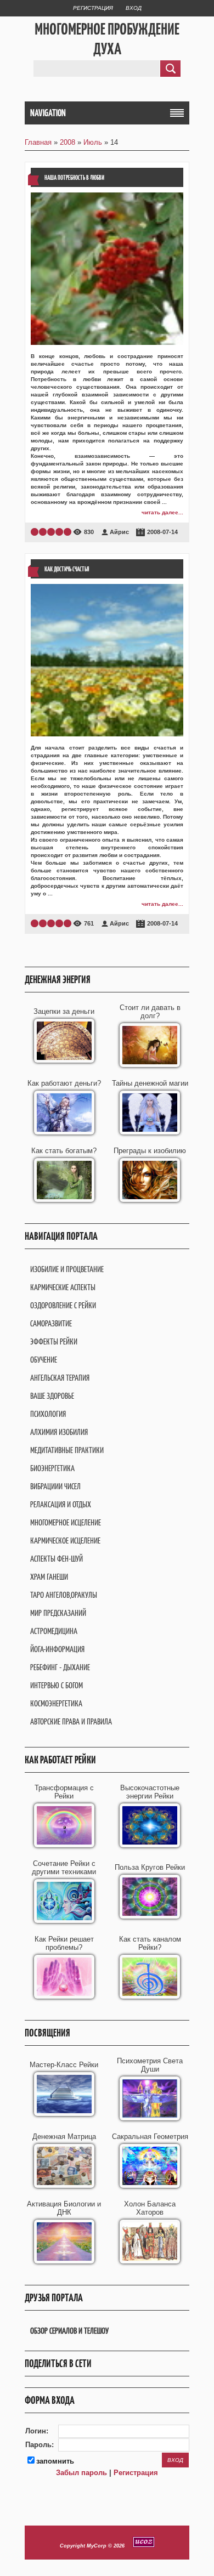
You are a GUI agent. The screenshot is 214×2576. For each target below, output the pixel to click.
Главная (38, 142)
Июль (93, 142)
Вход (134, 8)
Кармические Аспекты (63, 1287)
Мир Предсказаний (58, 1613)
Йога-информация (57, 1649)
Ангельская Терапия (60, 1378)
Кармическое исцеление (65, 1541)
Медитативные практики (67, 1450)
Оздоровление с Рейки (63, 1305)
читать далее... (162, 512)
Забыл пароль (81, 2473)
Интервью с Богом (57, 1685)
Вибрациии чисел (55, 1486)
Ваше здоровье (52, 1396)
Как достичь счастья (67, 569)
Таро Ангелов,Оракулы (64, 1595)
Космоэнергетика (56, 1703)
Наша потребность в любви (74, 177)
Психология (48, 1414)
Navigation (48, 113)
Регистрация (93, 8)
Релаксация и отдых (61, 1504)
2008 (67, 142)
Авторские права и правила (71, 1721)
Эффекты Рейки (54, 1341)
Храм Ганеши (49, 1577)
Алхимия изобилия (59, 1432)
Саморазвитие (51, 1323)
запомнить (55, 2461)
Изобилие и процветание (67, 1269)
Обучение (44, 1360)
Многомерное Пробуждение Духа (107, 39)
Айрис (119, 532)
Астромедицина (54, 1631)
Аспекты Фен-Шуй (57, 1559)
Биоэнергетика (52, 1468)
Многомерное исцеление (66, 1522)
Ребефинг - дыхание (60, 1667)
